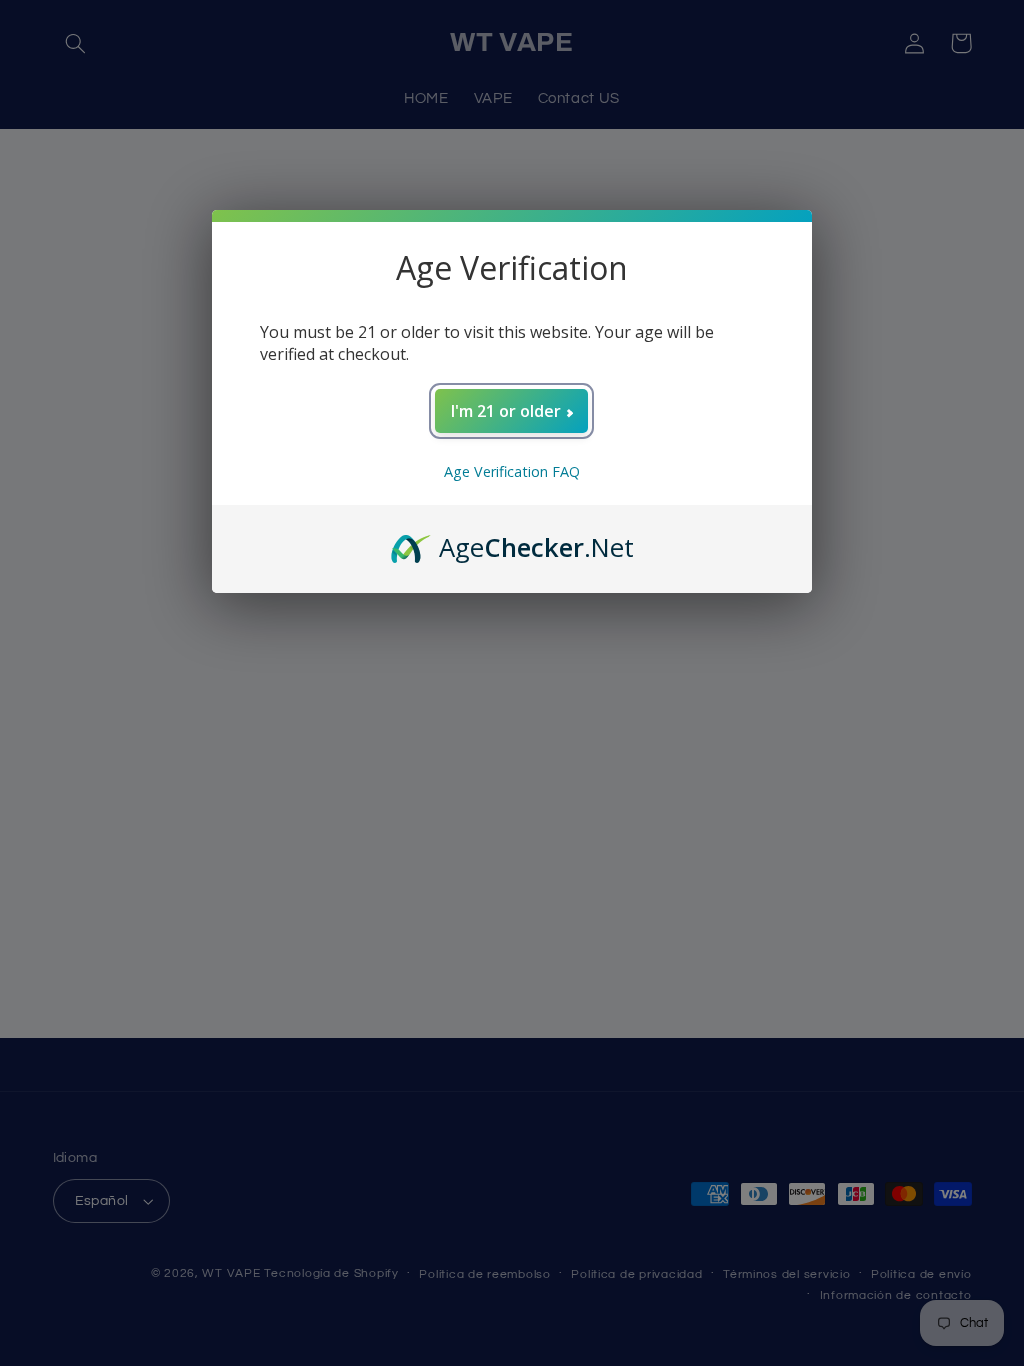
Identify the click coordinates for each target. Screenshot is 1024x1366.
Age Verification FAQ (512, 471)
